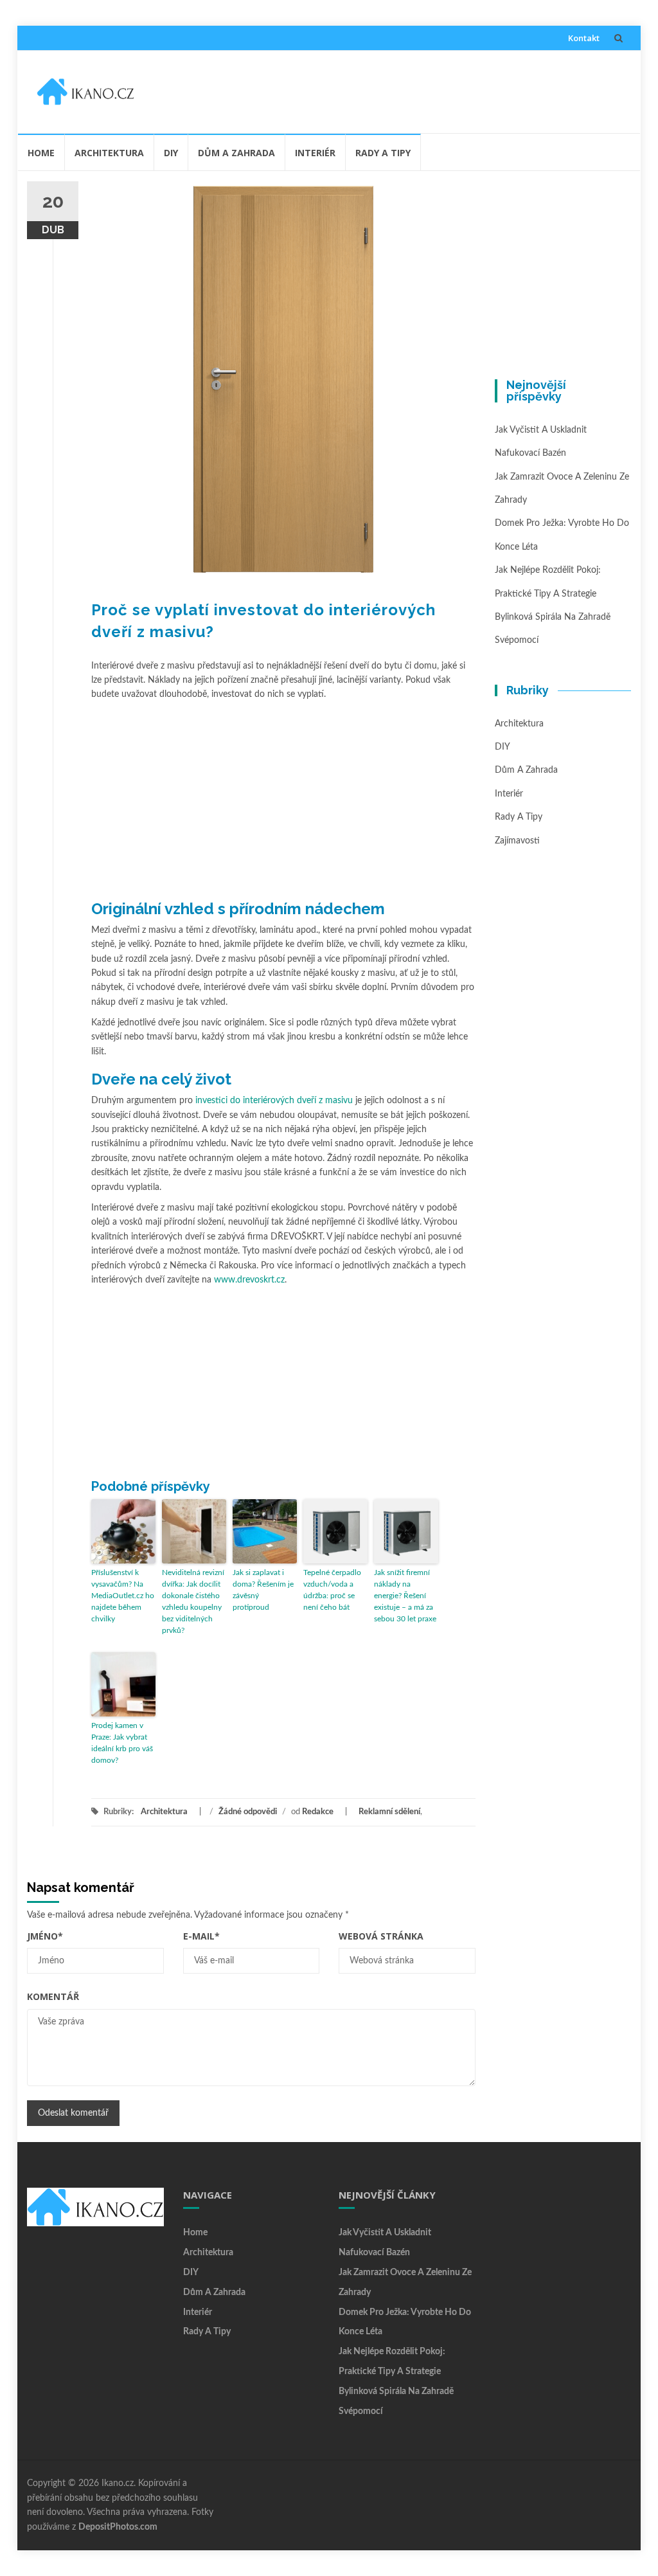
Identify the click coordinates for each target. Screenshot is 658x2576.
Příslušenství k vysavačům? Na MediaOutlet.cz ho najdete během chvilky (123, 1596)
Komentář (53, 1996)
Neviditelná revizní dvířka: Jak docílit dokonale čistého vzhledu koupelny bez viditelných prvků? (193, 1601)
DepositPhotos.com (118, 2527)
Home (41, 153)
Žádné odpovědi (248, 1812)
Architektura (109, 153)
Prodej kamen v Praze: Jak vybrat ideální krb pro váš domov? (122, 1743)
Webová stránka (381, 1936)
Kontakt (584, 38)
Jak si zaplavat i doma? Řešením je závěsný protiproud (263, 1590)
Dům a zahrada (236, 153)
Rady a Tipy (383, 153)
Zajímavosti (517, 841)
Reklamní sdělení (389, 1812)
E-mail (201, 1936)
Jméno (45, 1936)
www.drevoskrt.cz (249, 1280)
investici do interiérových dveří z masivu (274, 1101)
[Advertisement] (387, 89)
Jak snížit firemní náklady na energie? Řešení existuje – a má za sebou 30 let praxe (405, 1596)
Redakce (318, 1812)
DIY (171, 153)
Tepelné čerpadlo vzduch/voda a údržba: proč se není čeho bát (332, 1590)
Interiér (315, 153)
